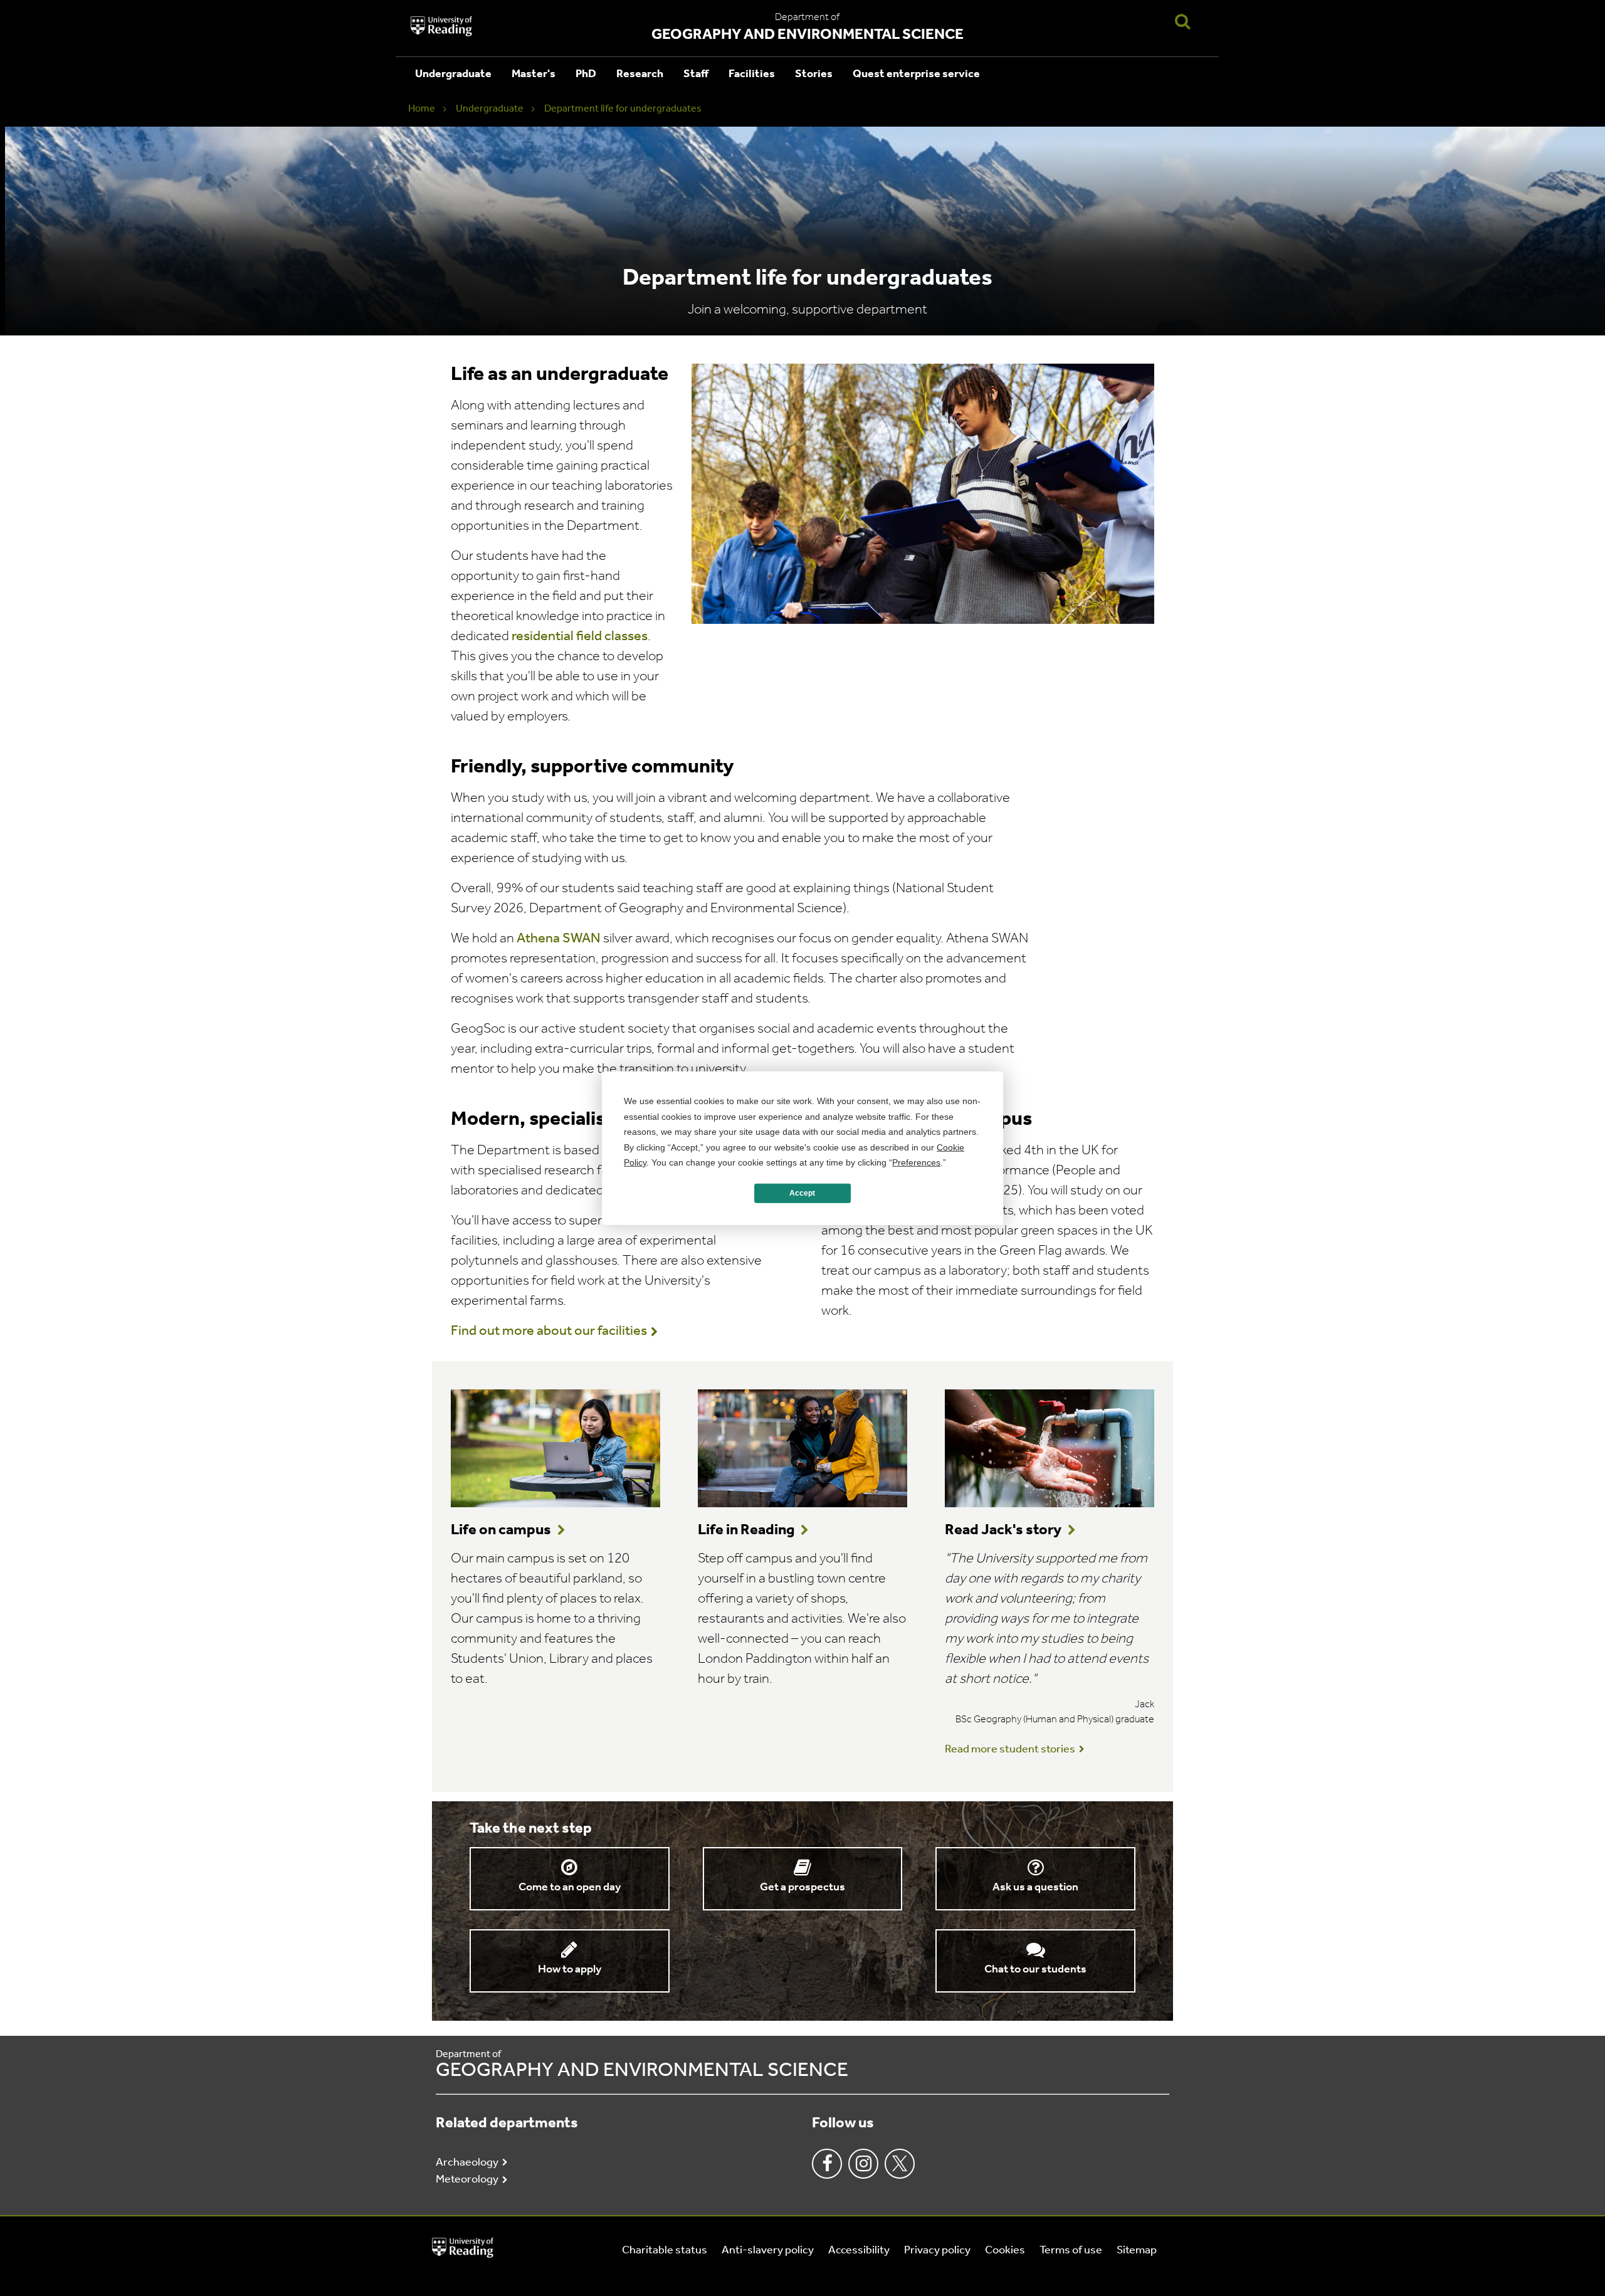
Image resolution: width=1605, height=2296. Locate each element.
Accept (802, 1193)
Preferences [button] (916, 1162)
